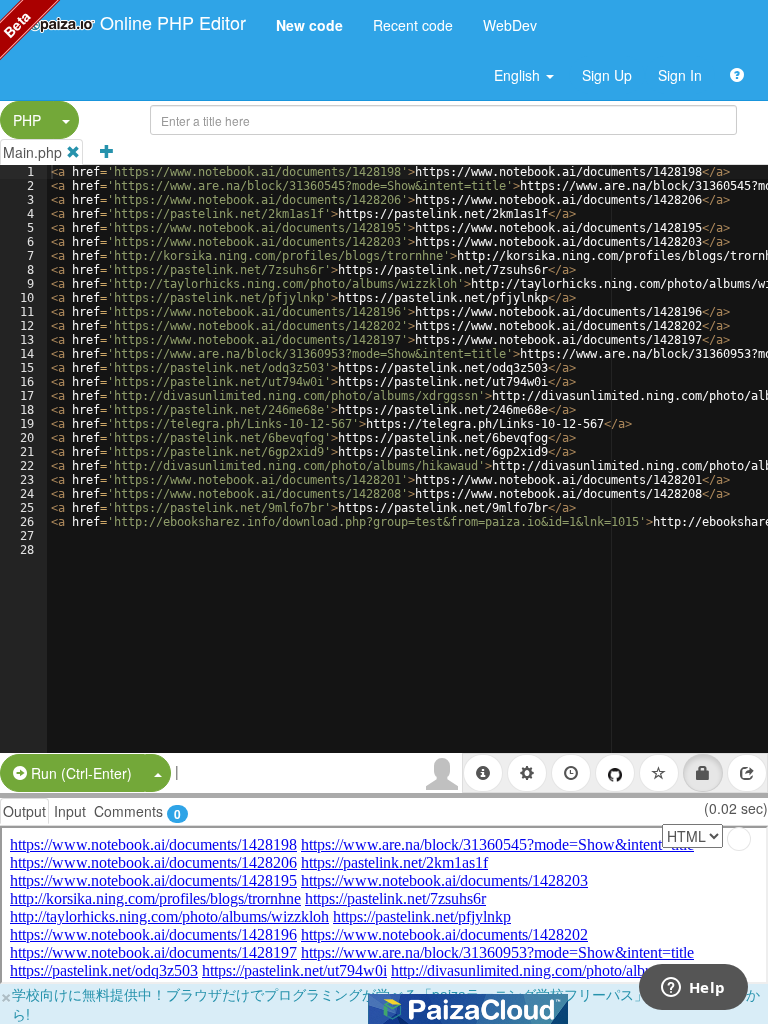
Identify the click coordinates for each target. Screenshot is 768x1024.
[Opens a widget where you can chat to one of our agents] (693, 989)
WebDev (510, 25)
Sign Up (607, 75)
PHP (27, 120)
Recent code (413, 25)
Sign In (680, 75)
